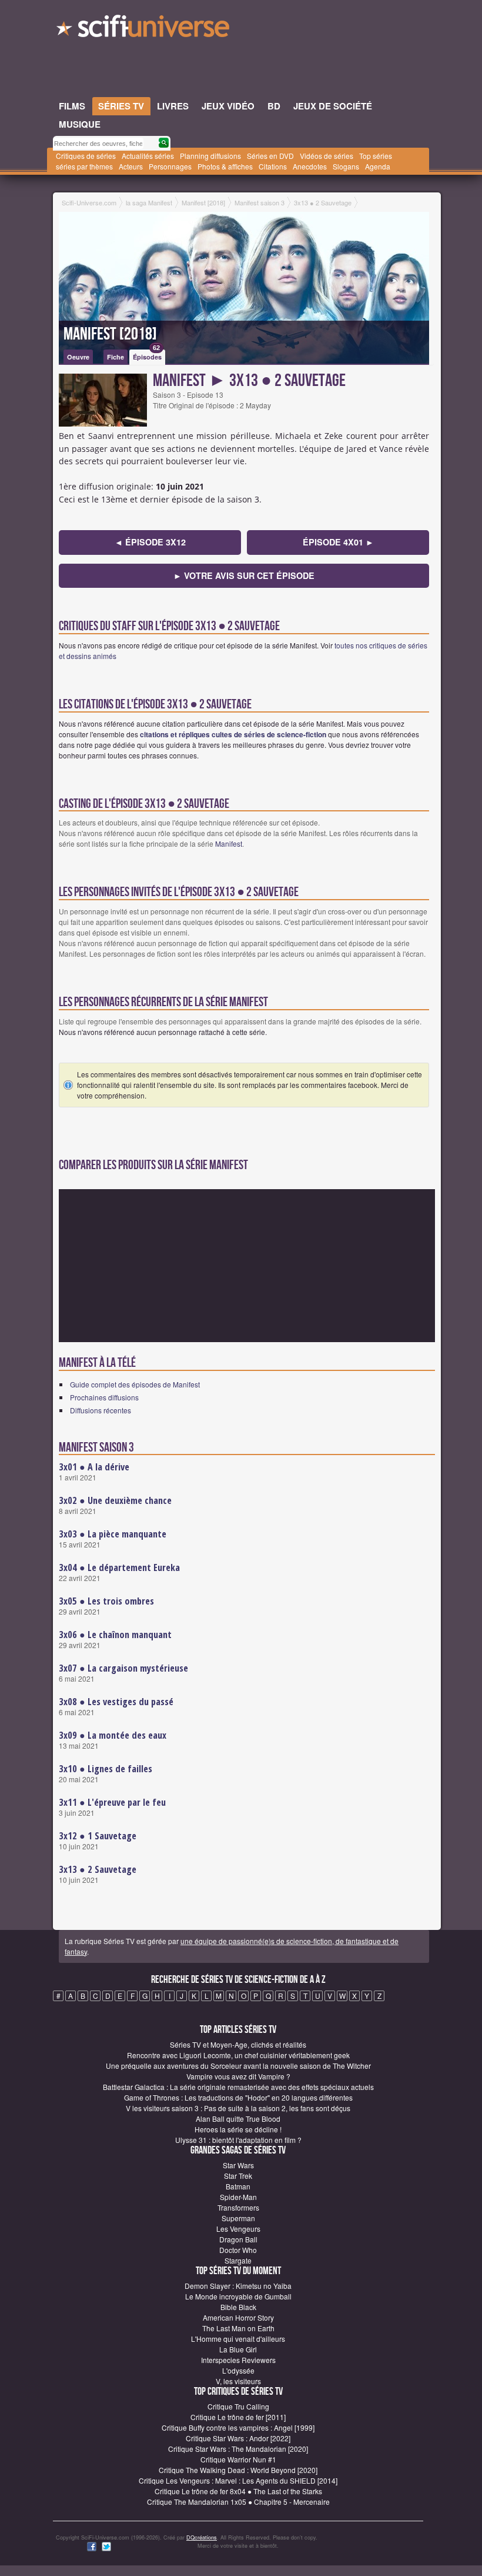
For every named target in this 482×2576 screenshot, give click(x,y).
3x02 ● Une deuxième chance (115, 1500)
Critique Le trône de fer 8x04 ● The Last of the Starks (238, 2491)
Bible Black (238, 2307)
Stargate (238, 2260)
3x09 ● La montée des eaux (113, 1735)
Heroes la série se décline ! (238, 2129)
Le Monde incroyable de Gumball (238, 2296)
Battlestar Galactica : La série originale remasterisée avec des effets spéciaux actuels (238, 2087)
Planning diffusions (210, 156)
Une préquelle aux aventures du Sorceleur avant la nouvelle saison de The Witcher (238, 2066)
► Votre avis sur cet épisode (244, 575)
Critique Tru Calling (238, 2406)
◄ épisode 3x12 (150, 542)
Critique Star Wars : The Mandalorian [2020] (238, 2449)
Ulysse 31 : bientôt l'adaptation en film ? (238, 2140)
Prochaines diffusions (104, 1397)
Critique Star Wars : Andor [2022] (238, 2438)
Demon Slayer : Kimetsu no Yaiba (238, 2286)
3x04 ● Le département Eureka (119, 1567)
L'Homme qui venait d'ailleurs (238, 2339)
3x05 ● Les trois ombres (106, 1601)
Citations (273, 166)
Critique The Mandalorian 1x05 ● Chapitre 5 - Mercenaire (238, 2502)
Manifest (229, 843)
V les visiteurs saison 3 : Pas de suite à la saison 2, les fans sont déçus (238, 2108)
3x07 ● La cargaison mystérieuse (123, 1668)
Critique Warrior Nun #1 (238, 2459)
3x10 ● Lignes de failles (106, 1769)
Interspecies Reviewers (238, 2360)
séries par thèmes (84, 166)
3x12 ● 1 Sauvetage (98, 1836)
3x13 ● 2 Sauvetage (98, 1869)
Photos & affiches (225, 166)
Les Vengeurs (238, 2229)
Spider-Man (238, 2197)
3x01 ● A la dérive (94, 1467)
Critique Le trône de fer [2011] (238, 2417)
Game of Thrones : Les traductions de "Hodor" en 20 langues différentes (238, 2097)
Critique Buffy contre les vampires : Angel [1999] (238, 2427)
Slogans (346, 166)
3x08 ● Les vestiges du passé (116, 1702)
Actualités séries (148, 156)
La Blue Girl (238, 2349)
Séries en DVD (270, 156)
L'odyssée (238, 2370)
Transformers (238, 2207)
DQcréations (202, 2537)
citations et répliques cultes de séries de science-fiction (233, 734)
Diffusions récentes (101, 1410)
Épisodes (147, 355)
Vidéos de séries (327, 156)
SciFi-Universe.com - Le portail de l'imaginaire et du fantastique (144, 29)
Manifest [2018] (110, 334)
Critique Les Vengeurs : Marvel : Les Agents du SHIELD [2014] (238, 2480)
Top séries (376, 156)
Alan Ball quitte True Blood (238, 2119)
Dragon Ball (238, 2239)
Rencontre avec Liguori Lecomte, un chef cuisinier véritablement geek (238, 2055)
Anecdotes (310, 166)
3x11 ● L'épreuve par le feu (112, 1802)
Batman (238, 2186)
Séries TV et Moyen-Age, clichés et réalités (238, 2044)
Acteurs (131, 166)
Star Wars (238, 2165)
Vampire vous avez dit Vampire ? (238, 2076)
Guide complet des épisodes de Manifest (135, 1384)
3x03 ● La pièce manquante (113, 1534)
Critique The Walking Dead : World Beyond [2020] (238, 2470)
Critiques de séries (86, 156)
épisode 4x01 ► (338, 542)
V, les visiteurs (238, 2381)
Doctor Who (238, 2250)
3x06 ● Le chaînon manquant (115, 1635)
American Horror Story (238, 2317)
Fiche (116, 357)
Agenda (378, 166)
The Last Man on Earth (238, 2328)
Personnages (170, 166)
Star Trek (238, 2176)
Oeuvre (78, 357)
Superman (238, 2218)
